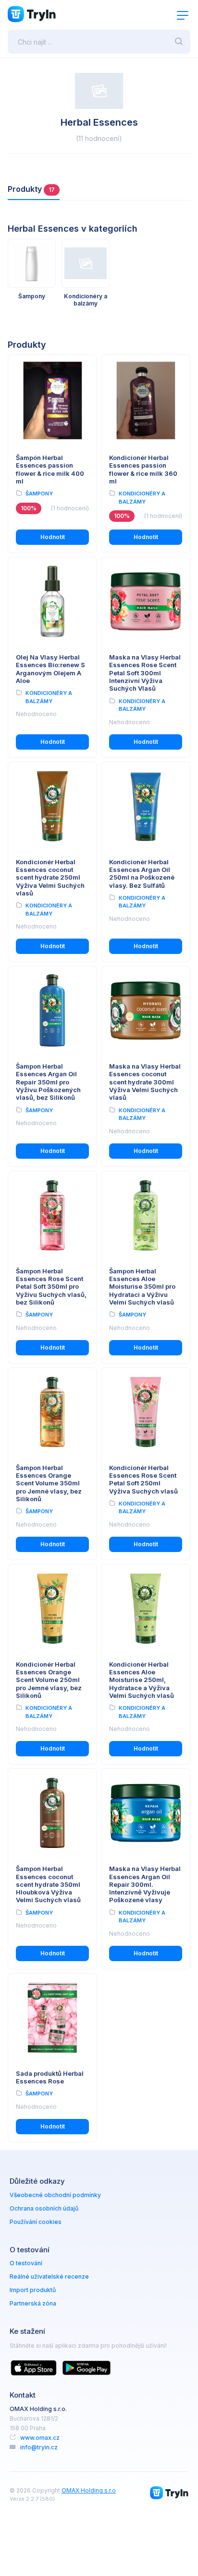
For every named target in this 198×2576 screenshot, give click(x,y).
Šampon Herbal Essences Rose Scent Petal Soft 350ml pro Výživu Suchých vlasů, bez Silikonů (51, 1287)
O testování (26, 2263)
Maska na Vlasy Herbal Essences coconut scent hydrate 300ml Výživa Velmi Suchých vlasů (145, 1082)
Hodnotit (53, 537)
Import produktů (33, 2290)
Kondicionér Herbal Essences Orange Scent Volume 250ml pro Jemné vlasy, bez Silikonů (49, 1680)
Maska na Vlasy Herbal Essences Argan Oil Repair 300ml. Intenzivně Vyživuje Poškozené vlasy (145, 1884)
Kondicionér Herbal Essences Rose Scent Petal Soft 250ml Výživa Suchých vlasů (143, 1479)
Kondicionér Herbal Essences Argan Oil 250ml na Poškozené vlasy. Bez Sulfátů (142, 874)
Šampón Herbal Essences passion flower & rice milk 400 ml (50, 469)
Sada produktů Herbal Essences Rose (50, 2077)
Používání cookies (36, 2222)
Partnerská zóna (33, 2303)
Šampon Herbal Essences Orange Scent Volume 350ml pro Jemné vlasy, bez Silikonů (49, 1483)
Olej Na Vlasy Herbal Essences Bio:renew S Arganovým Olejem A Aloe (50, 669)
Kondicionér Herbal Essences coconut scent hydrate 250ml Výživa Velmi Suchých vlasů (50, 877)
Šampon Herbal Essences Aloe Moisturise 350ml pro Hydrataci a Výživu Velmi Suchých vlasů (142, 1287)
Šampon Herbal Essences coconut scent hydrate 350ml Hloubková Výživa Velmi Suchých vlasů (48, 1884)
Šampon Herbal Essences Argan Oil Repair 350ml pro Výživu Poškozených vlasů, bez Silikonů (48, 1082)
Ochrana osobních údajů (44, 2208)
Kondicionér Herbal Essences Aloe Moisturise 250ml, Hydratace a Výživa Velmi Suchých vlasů (142, 1680)
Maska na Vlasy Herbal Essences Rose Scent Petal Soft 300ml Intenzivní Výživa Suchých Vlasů (145, 673)
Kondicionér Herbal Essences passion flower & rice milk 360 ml (143, 469)
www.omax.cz (40, 2438)
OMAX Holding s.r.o (89, 2490)
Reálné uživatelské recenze (49, 2276)
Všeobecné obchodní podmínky (55, 2195)
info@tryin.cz (39, 2447)
